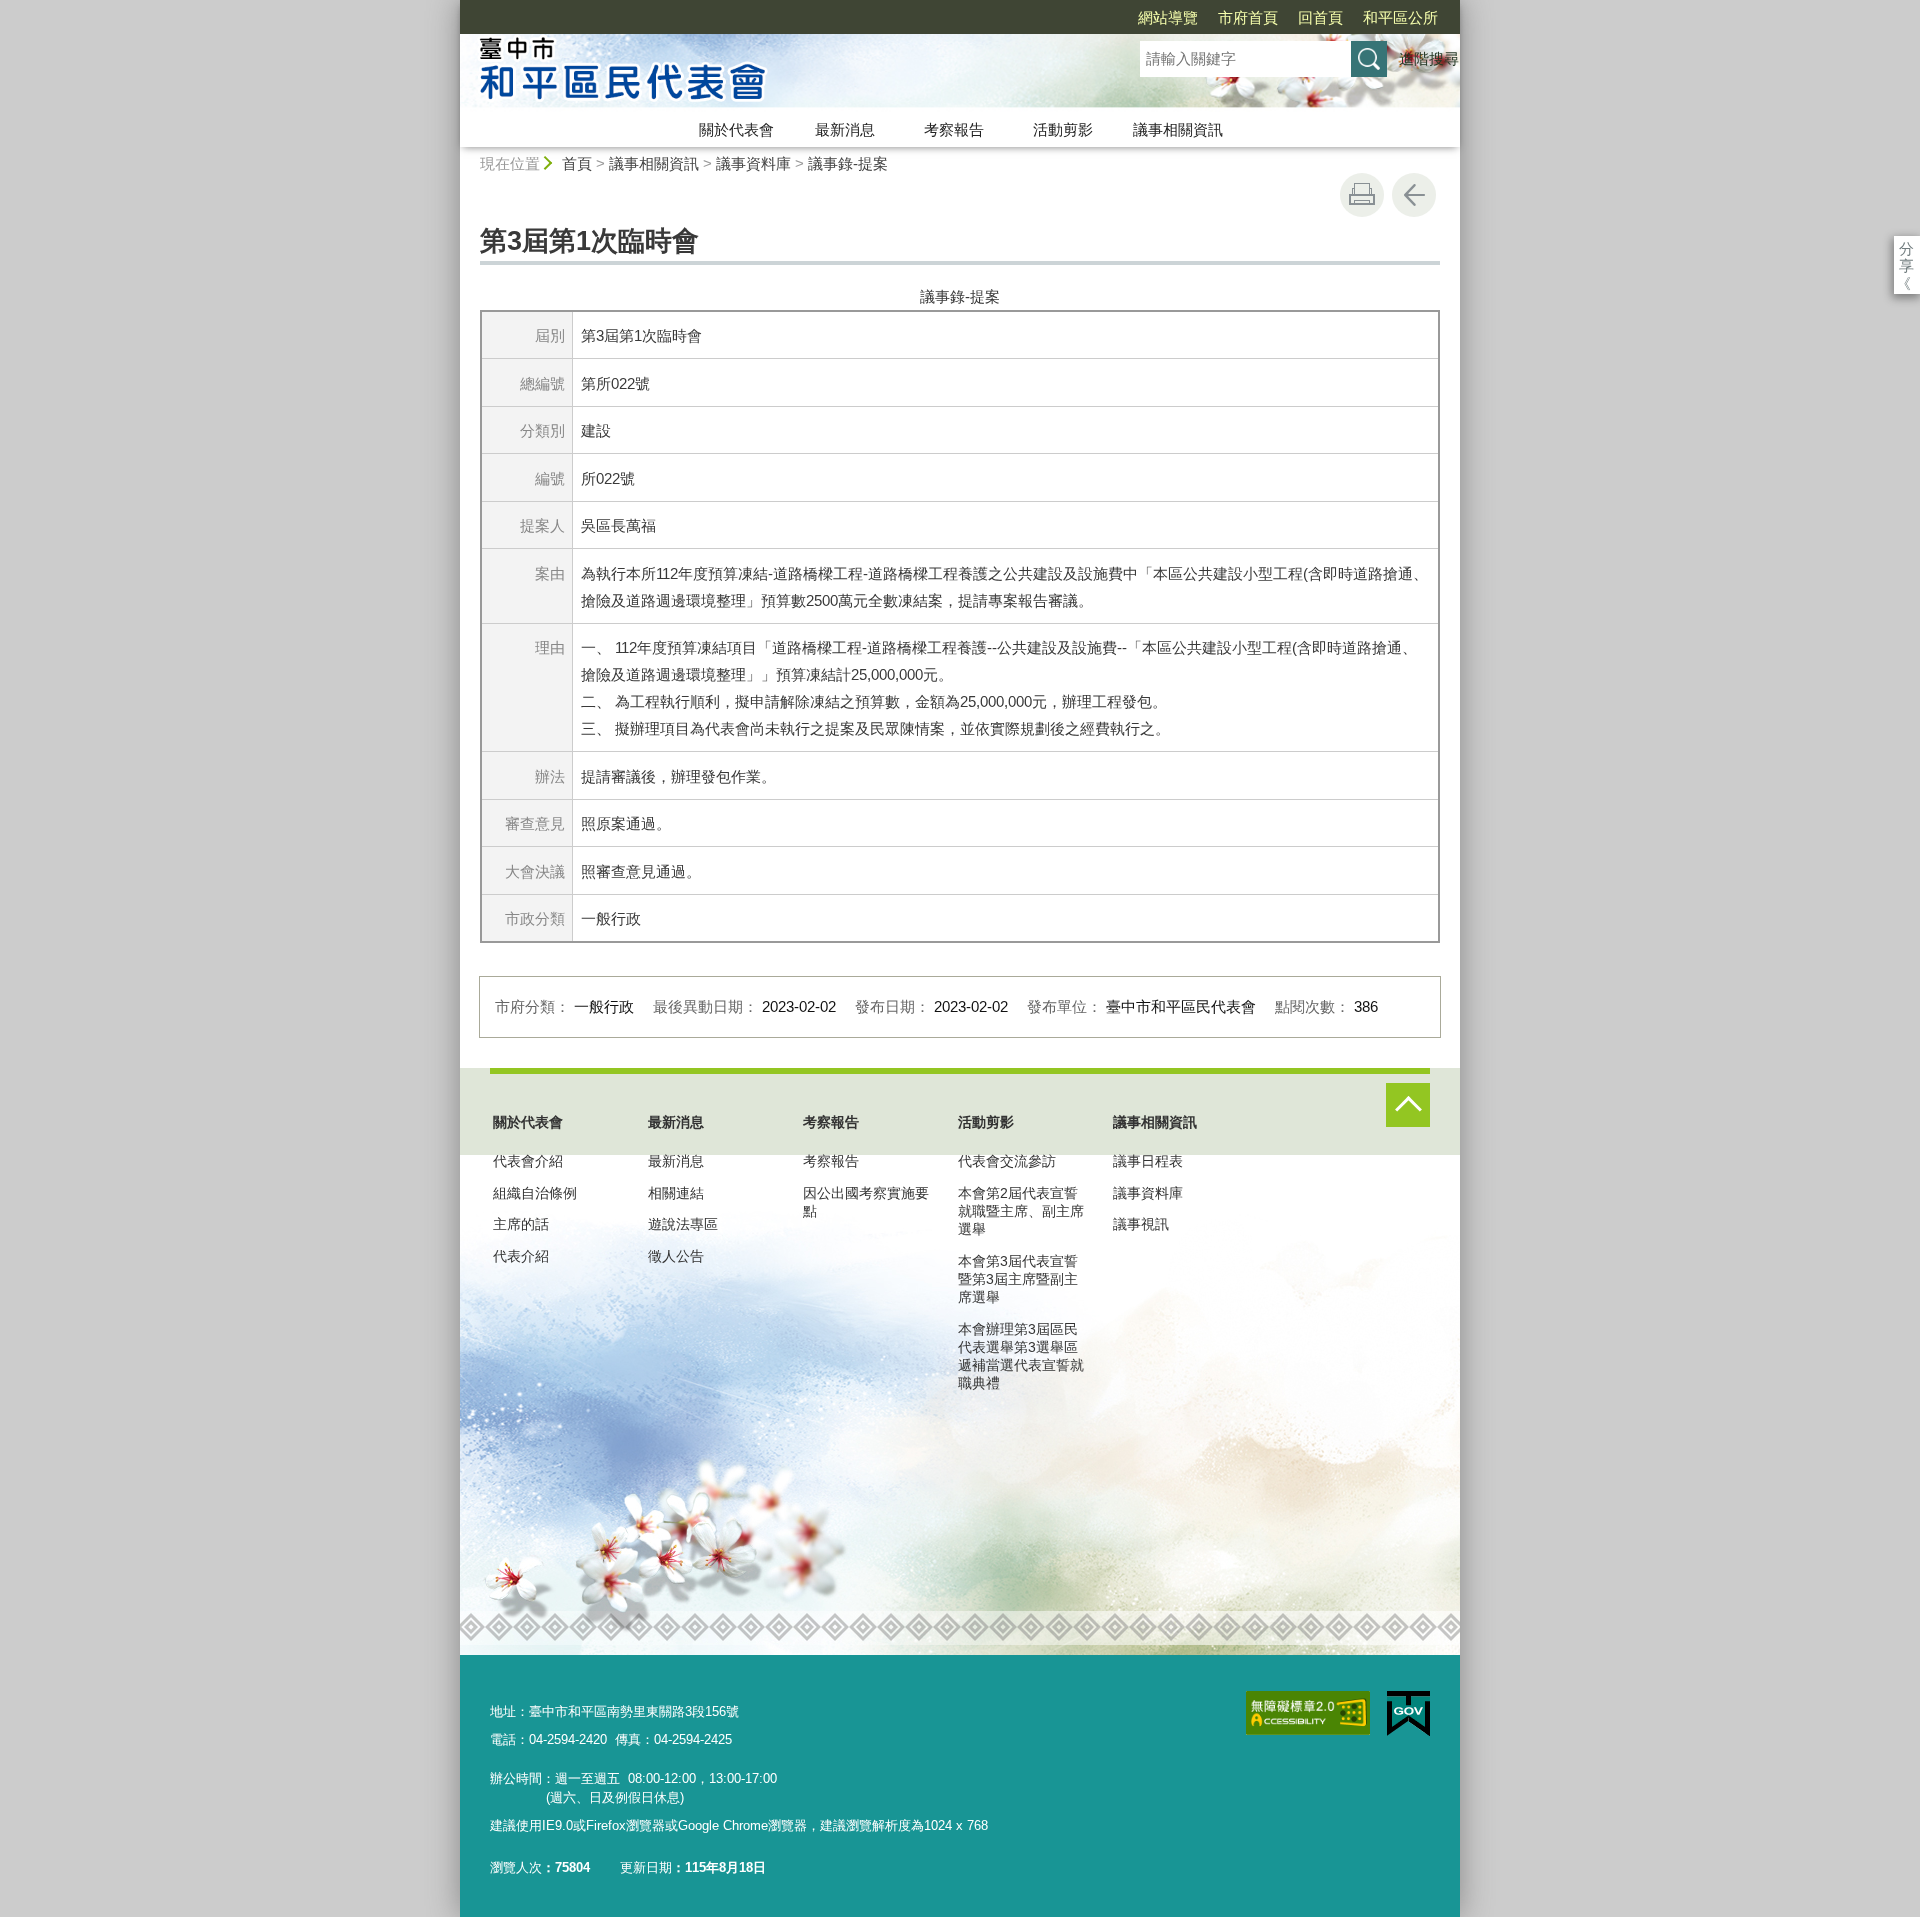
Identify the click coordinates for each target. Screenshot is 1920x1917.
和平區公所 (1400, 17)
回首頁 (1320, 17)
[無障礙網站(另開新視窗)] (1308, 1713)
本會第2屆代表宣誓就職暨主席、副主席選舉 (1021, 1211)
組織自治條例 (535, 1193)
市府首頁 (1248, 17)
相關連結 (676, 1193)
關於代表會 (736, 129)
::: (451, 8)
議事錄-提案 (848, 163)
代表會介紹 (528, 1161)
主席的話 (521, 1224)
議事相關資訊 (1178, 129)
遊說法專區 (683, 1224)
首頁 (577, 163)
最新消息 (845, 129)
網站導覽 (1168, 17)
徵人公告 (676, 1256)
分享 (1906, 248)
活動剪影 (1063, 129)
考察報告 (954, 129)
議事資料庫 (753, 163)
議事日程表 (1148, 1161)
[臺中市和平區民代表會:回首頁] (776, 73)
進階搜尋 (1429, 58)
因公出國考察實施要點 (866, 1202)
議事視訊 (1141, 1224)
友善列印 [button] (1362, 195)
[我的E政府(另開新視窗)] (1408, 1714)
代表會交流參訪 (1007, 1161)
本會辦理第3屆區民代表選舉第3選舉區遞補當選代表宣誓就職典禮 (1021, 1356)
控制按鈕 (1408, 1105)
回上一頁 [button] (1414, 195)
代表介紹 (521, 1256)
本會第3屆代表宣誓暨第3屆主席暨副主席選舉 (1018, 1279)
